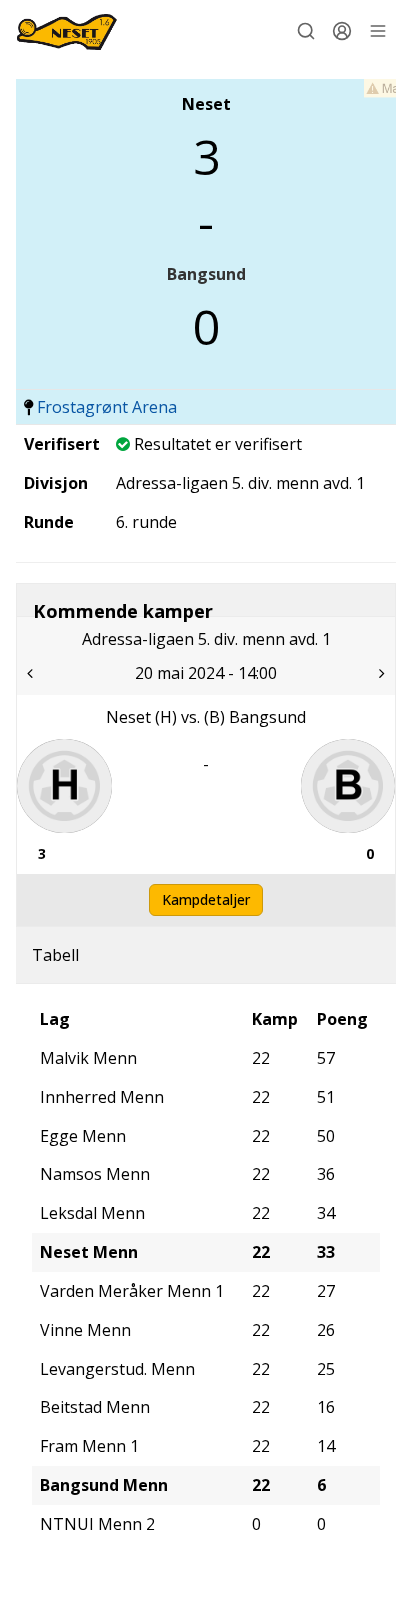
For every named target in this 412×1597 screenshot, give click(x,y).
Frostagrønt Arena (107, 407)
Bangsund (206, 274)
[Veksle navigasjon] (378, 31)
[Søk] (306, 31)
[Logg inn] (342, 31)
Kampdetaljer (206, 899)
